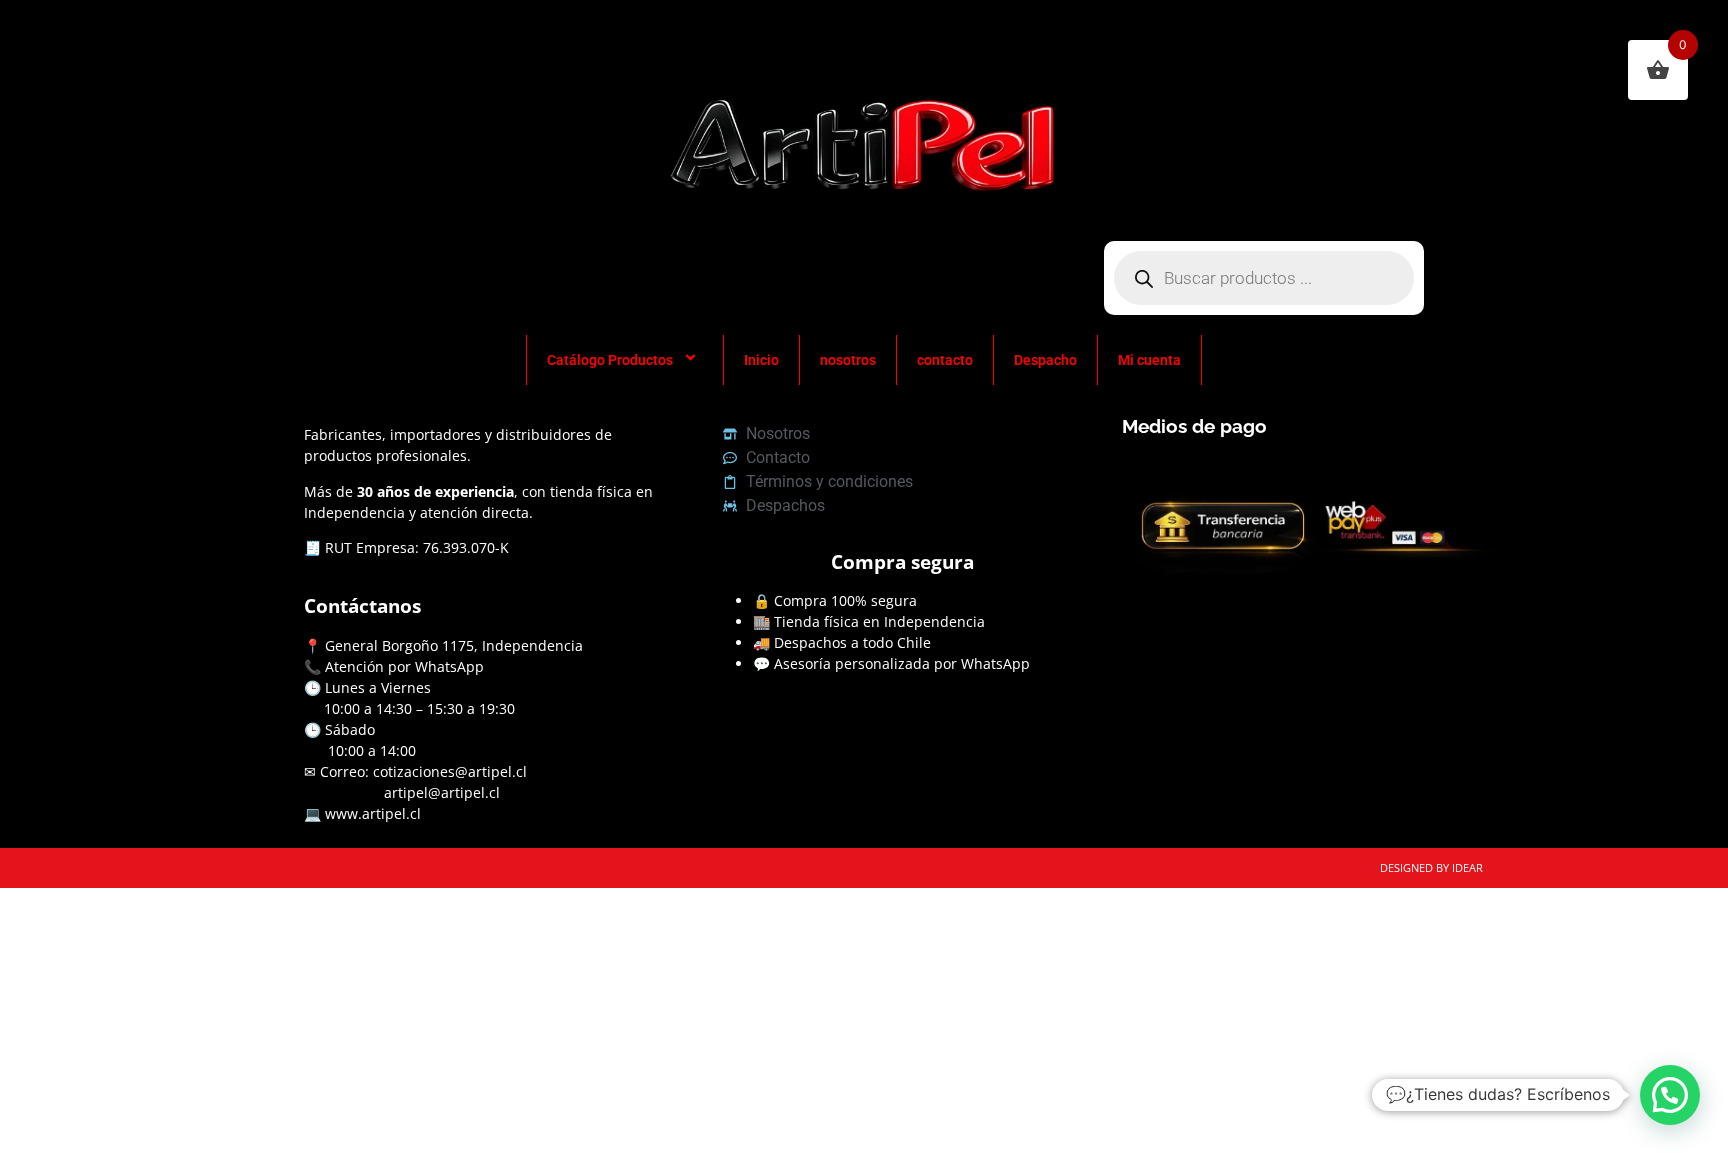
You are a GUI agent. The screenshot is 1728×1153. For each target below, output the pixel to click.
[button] (1670, 1095)
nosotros (848, 360)
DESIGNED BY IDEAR (1431, 867)
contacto (945, 360)
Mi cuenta (1149, 360)
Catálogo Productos (610, 360)
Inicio (761, 360)
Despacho (1045, 360)
